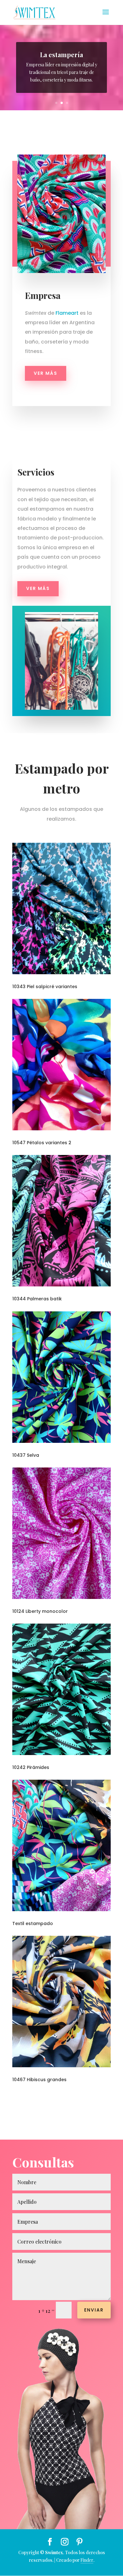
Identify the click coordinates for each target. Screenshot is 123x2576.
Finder (87, 2560)
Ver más (46, 373)
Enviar (94, 2310)
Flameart (67, 313)
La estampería (61, 55)
